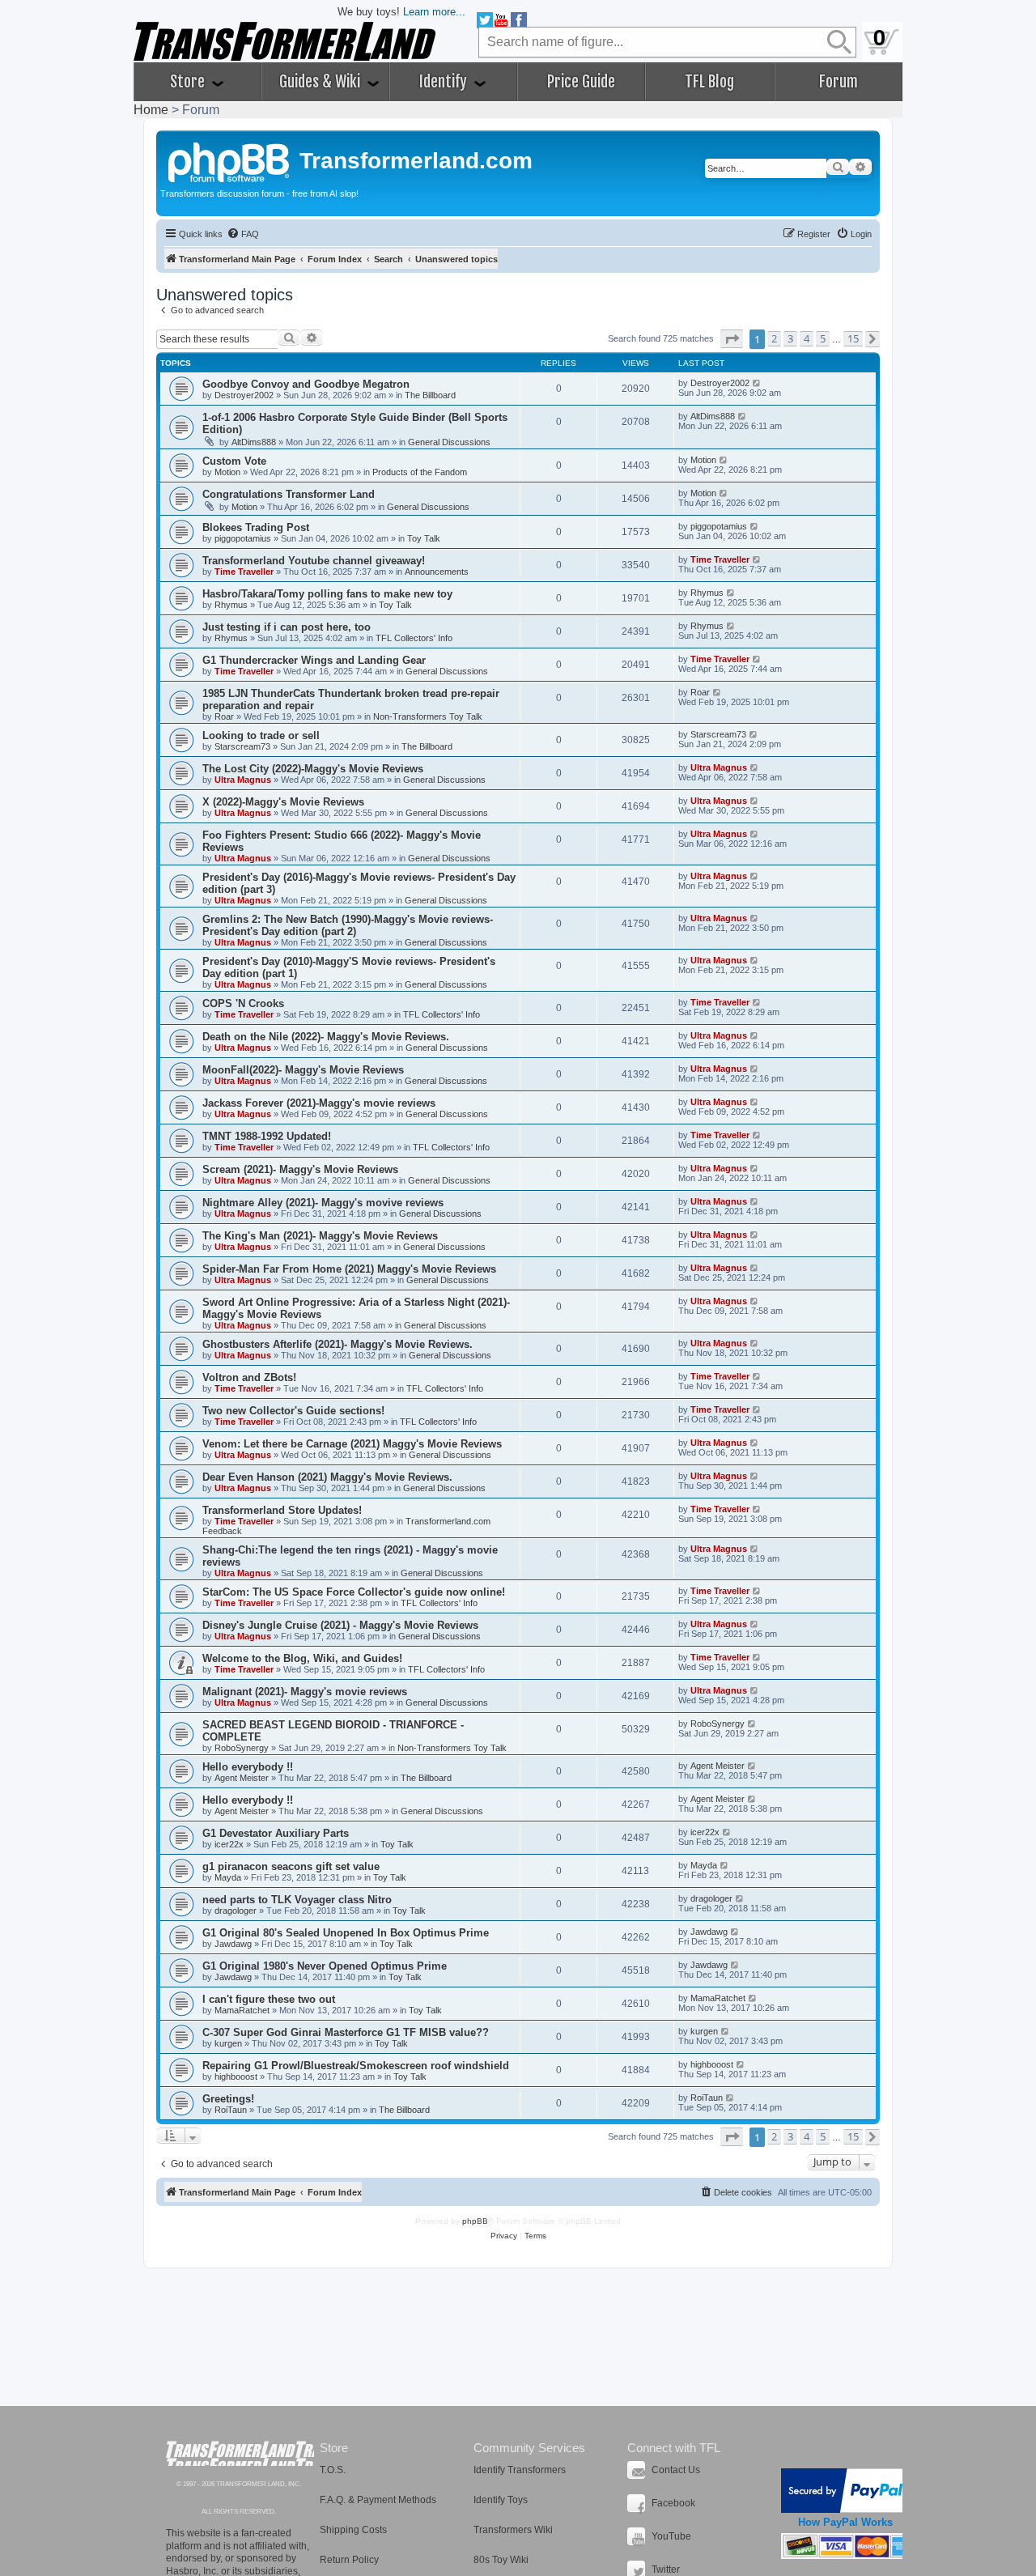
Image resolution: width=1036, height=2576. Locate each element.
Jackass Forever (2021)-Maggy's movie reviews (319, 1103)
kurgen (228, 2043)
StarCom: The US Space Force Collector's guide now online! (354, 1592)
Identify (445, 82)
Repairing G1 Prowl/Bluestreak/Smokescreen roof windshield (356, 2066)
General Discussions (449, 442)
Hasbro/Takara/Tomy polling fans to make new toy (327, 594)
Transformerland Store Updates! (282, 1510)
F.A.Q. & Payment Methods (378, 2500)
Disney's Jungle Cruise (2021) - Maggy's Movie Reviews (340, 1625)
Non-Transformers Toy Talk (428, 716)
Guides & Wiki (321, 82)
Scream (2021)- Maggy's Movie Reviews (300, 1169)
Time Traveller (244, 572)
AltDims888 (254, 442)
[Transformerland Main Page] (230, 160)
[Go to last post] (757, 383)
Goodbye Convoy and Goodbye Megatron (306, 384)
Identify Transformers (520, 2470)
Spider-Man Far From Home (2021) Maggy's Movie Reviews (349, 1269)
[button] (732, 339)
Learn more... (434, 12)
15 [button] (853, 338)
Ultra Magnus (243, 780)
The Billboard (430, 395)
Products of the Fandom (420, 472)
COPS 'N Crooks (243, 1003)
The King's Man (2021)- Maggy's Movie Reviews (320, 1236)
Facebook (673, 2503)
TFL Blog (709, 82)
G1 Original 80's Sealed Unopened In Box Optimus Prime (346, 1933)
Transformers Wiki (513, 2530)
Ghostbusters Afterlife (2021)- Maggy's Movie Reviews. (338, 1344)
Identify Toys (501, 2500)
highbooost (236, 2077)
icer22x (229, 1844)
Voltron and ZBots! (249, 1377)
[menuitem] (243, 234)
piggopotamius (243, 538)
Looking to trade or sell (261, 735)
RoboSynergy (242, 1748)
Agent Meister (242, 1778)
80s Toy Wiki (501, 2560)
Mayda (228, 1877)
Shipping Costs (353, 2530)
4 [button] (807, 338)
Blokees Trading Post (256, 527)
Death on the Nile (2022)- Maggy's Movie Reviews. (326, 1037)
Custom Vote (234, 461)
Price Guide (581, 82)
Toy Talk (424, 538)
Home (151, 110)
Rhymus (231, 605)
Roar (224, 716)
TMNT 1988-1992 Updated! (267, 1136)
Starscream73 (242, 746)
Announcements (437, 572)
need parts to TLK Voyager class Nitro (297, 1900)
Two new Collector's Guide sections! (293, 1411)
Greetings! (228, 2099)
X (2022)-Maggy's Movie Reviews (283, 802)
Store (189, 82)
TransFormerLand (240, 2453)
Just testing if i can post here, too (287, 627)
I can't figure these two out (269, 1999)
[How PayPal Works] (845, 2491)
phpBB (475, 2221)
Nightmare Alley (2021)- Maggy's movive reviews (323, 1203)
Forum (839, 82)
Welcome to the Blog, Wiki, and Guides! (302, 1658)
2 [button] (774, 338)
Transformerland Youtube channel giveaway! (314, 561)
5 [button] (823, 338)
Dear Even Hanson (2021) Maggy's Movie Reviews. (327, 1477)
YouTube (671, 2536)
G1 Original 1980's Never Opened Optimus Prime (325, 1966)
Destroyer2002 (244, 395)
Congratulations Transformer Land (289, 494)
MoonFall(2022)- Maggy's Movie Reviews (303, 1070)
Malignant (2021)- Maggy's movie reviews (305, 1692)
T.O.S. (333, 2470)
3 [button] (790, 338)
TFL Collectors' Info (414, 638)
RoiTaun (231, 2110)
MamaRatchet (242, 2010)
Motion (227, 472)
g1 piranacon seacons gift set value (291, 1866)
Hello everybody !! (248, 1767)
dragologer (236, 1911)
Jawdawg (233, 1944)
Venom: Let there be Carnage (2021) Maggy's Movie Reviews (352, 1444)
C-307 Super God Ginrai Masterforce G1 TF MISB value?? (346, 2032)
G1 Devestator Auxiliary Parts (276, 1833)
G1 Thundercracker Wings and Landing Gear (314, 660)
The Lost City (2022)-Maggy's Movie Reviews (313, 769)
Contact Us (676, 2470)
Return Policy (349, 2560)
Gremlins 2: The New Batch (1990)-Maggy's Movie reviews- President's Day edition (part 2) (348, 925)
